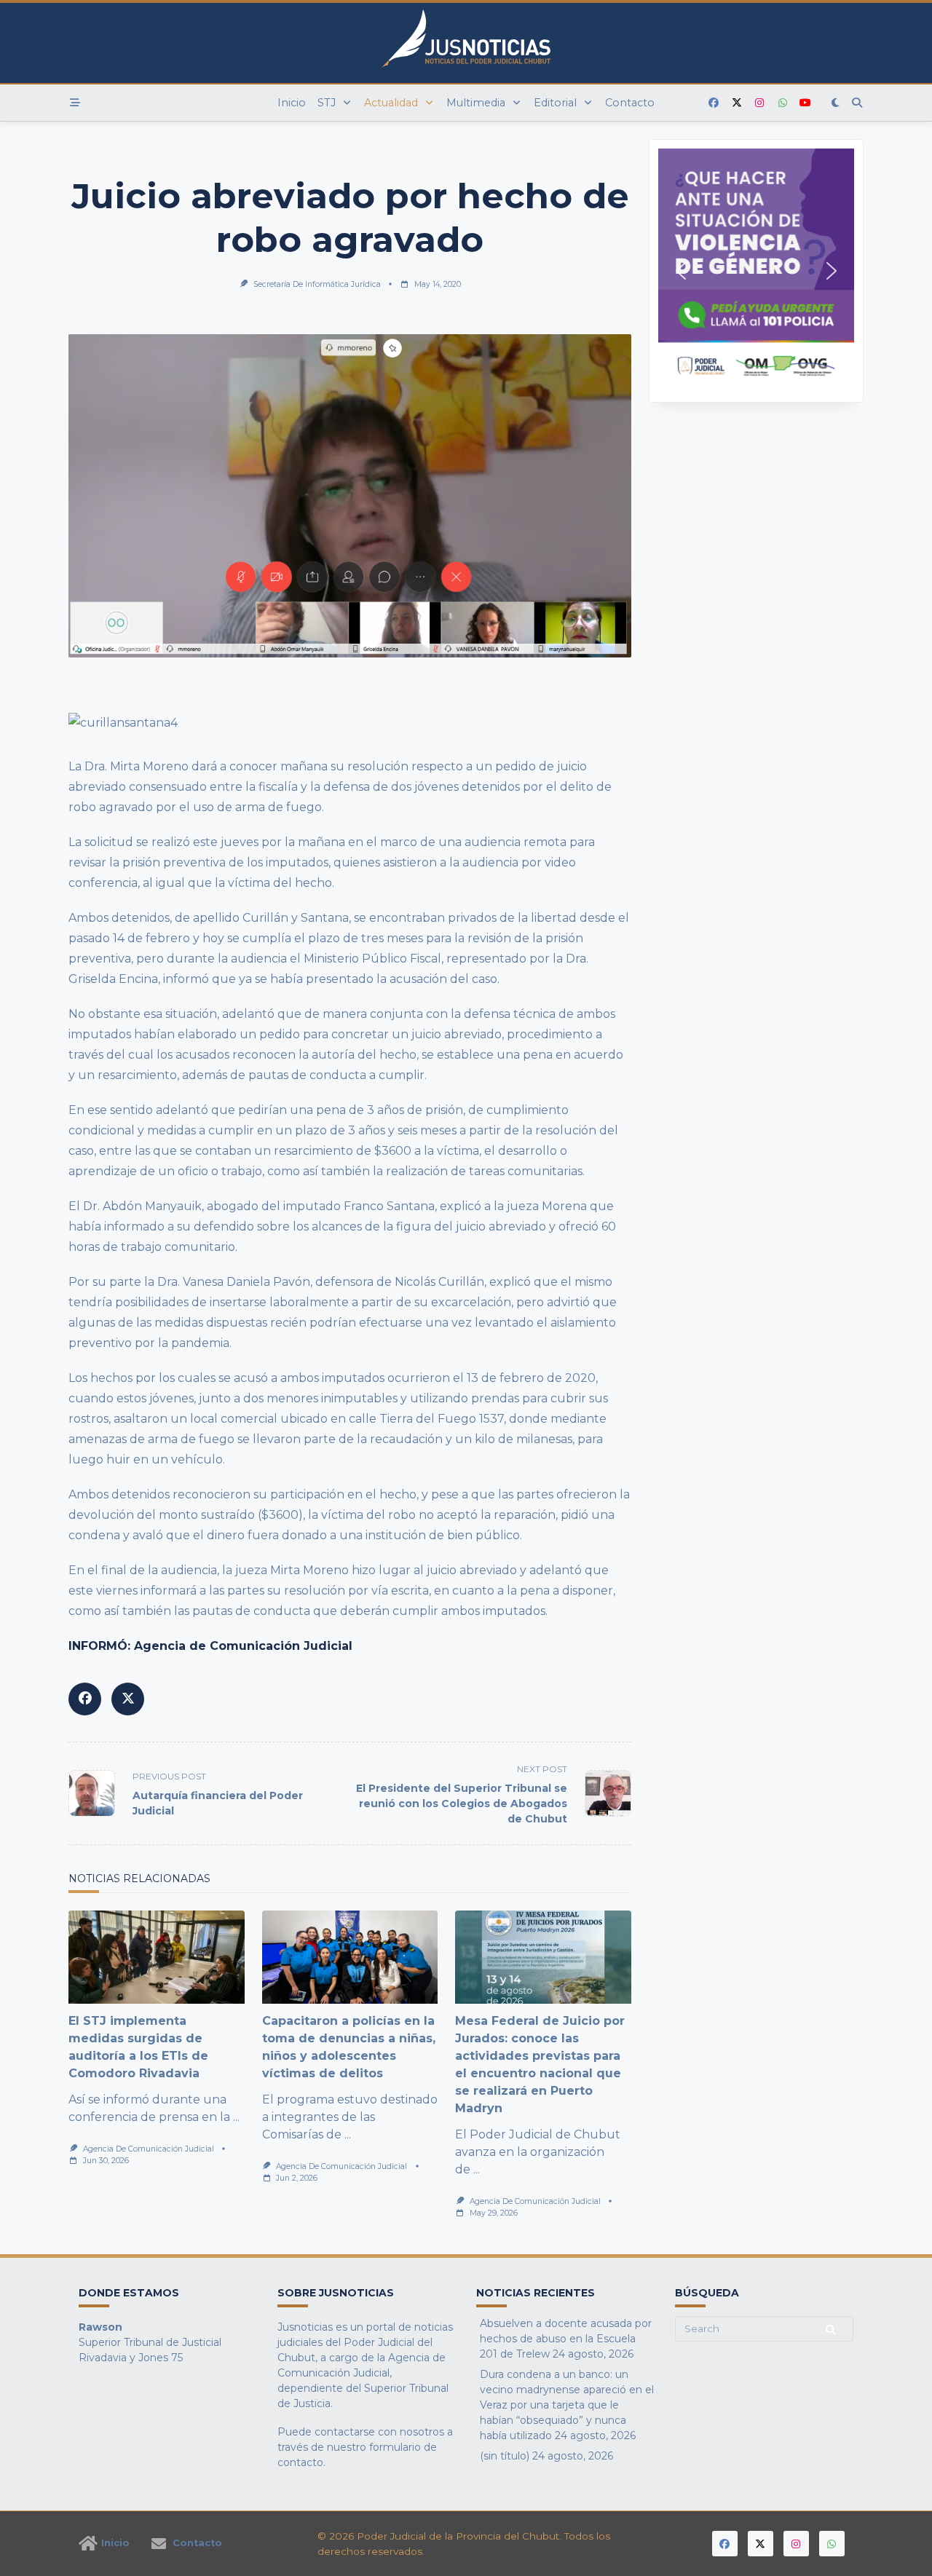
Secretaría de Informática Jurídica (317, 284)
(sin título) (505, 2456)
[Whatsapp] (783, 103)
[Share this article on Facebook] (85, 1699)
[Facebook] (714, 103)
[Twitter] (737, 103)
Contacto (630, 103)
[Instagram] (759, 103)
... (236, 2117)
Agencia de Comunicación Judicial (149, 2149)
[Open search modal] (857, 103)
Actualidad (391, 103)
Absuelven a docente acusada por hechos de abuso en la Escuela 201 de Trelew (566, 2339)
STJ (327, 103)
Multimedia (476, 103)
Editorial (555, 103)
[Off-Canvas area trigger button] (75, 103)
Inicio (292, 103)
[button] (756, 271)
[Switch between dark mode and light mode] (836, 103)
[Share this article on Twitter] (128, 1699)
